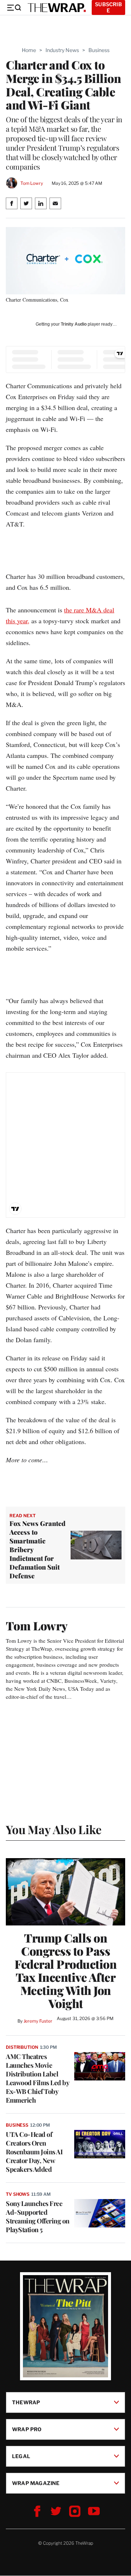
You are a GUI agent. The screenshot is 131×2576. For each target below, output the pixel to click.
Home (29, 50)
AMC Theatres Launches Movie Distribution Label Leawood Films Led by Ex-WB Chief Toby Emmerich (37, 2078)
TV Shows (18, 2194)
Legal (21, 2456)
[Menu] (14, 8)
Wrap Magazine (36, 2483)
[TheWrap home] (57, 8)
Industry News (62, 50)
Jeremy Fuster (38, 2021)
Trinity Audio (74, 324)
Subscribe (108, 7)
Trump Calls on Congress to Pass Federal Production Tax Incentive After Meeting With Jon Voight (65, 1971)
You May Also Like (54, 1829)
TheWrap (26, 2402)
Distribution (22, 2047)
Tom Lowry (32, 183)
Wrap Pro (27, 2429)
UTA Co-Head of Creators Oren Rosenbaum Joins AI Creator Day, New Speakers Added (34, 2152)
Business (99, 50)
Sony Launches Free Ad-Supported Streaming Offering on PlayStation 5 (38, 2217)
